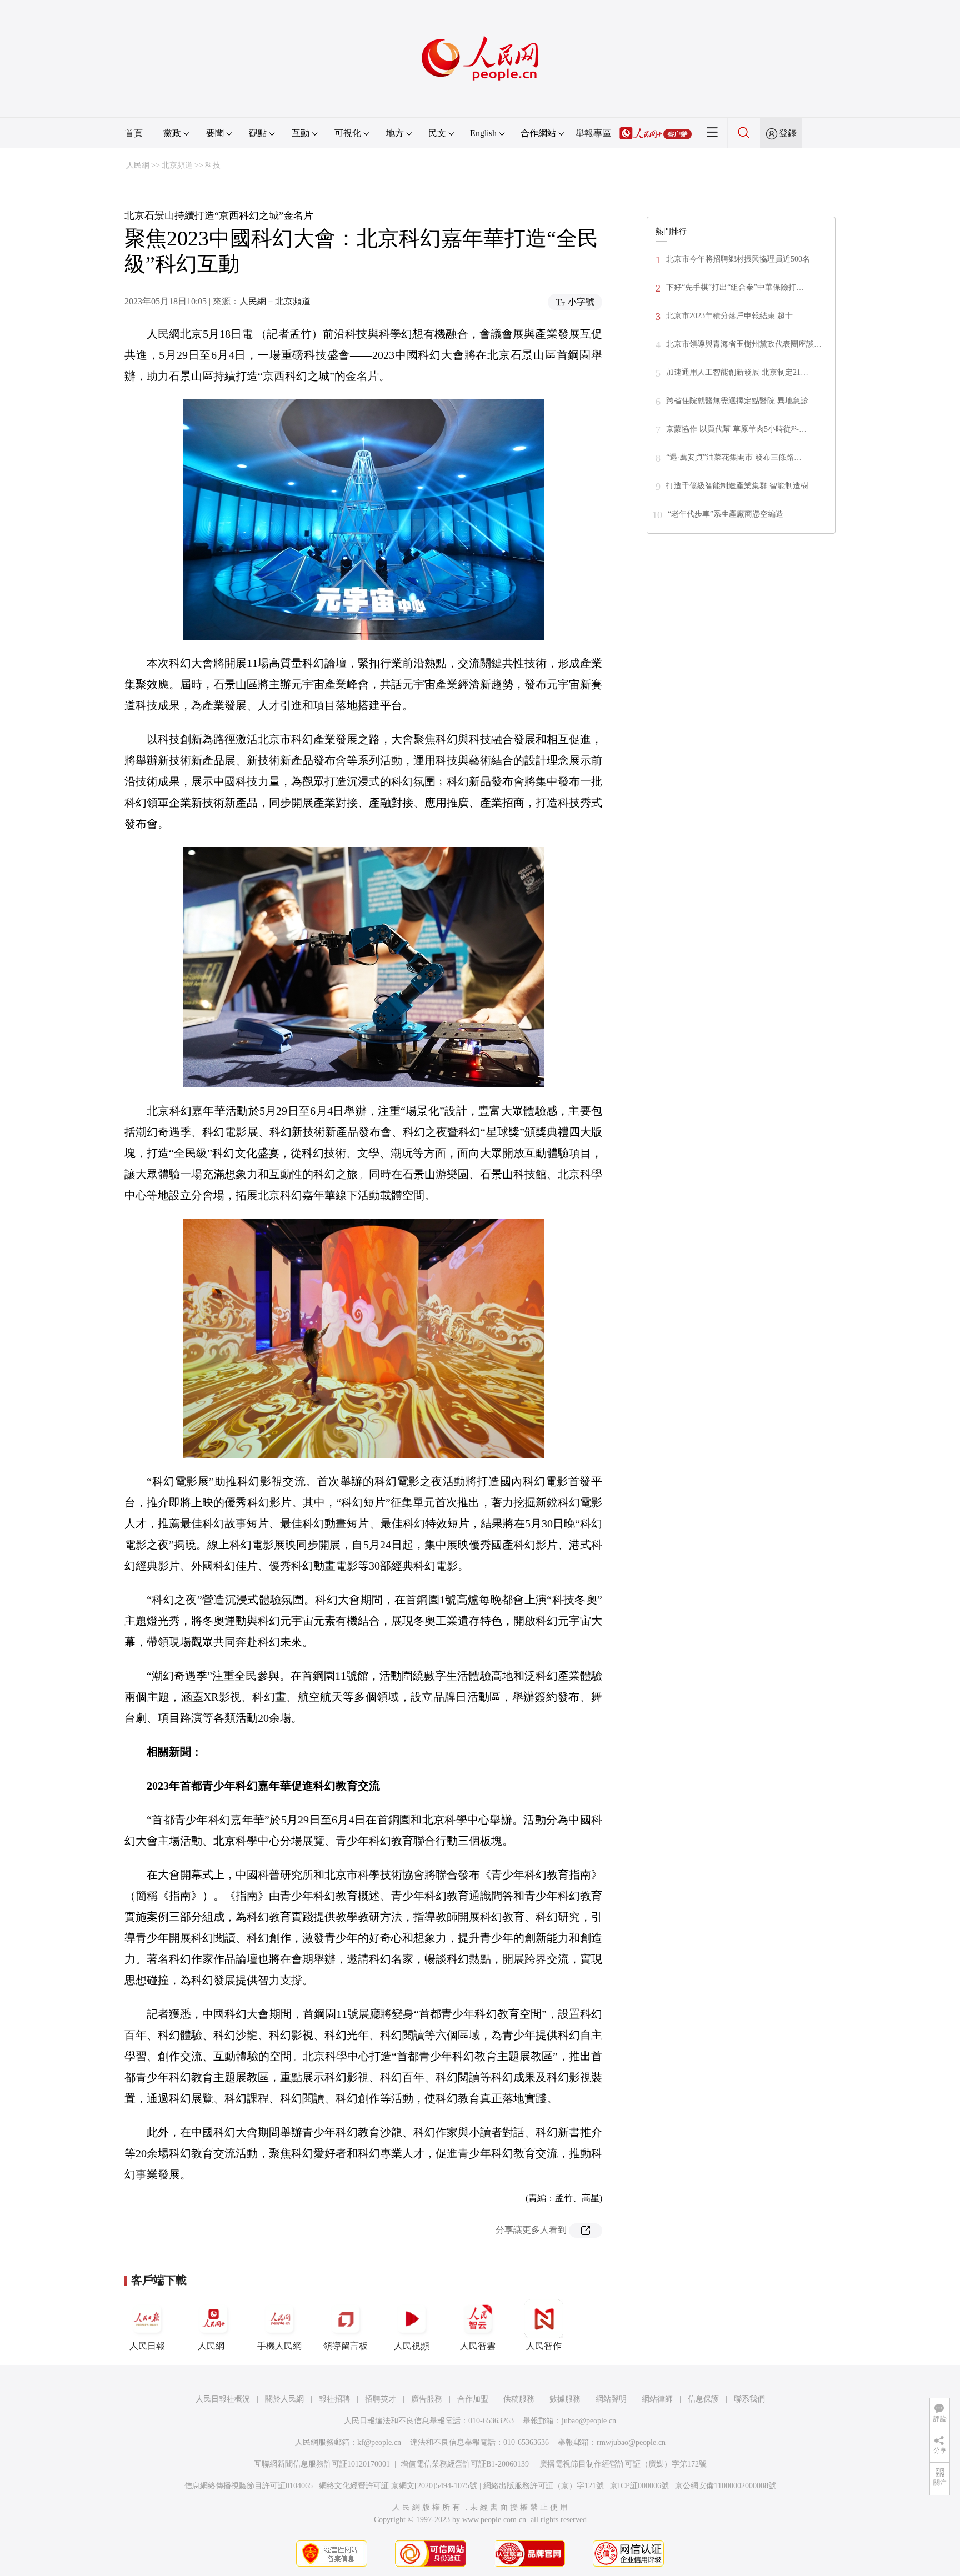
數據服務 (565, 2399)
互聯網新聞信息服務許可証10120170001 (322, 2464)
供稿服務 (519, 2399)
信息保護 (703, 2399)
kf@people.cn (379, 2442)
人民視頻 (412, 2346)
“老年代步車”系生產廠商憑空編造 (726, 514)
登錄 (788, 133)
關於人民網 (284, 2399)
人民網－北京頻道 (275, 301)
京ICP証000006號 (639, 2486)
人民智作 (544, 2346)
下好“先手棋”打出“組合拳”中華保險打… (735, 287)
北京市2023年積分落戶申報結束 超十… (733, 316)
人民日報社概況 (223, 2399)
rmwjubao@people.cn (631, 2442)
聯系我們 (749, 2399)
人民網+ (214, 2346)
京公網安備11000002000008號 (726, 2486)
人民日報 (147, 2346)
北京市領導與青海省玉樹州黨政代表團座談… (744, 344)
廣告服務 (427, 2399)
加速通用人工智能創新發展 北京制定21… (737, 372)
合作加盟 (473, 2399)
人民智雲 (478, 2346)
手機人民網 (279, 2346)
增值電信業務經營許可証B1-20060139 (465, 2464)
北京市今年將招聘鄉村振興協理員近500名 (738, 259)
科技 (213, 165)
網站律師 (657, 2399)
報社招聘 (334, 2399)
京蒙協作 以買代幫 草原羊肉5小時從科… (736, 429)
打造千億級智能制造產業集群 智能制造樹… (741, 486)
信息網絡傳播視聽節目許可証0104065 (249, 2486)
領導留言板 (346, 2346)
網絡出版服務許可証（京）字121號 (544, 2486)
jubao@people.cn (589, 2421)
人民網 (138, 165)
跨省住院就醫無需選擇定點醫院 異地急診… (741, 401)
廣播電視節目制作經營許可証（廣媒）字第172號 (623, 2464)
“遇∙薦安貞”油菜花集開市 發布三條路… (734, 457)
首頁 (134, 133)
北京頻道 (177, 165)
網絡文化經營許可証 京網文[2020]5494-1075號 (398, 2486)
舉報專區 (593, 133)
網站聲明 (611, 2399)
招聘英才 (381, 2399)
